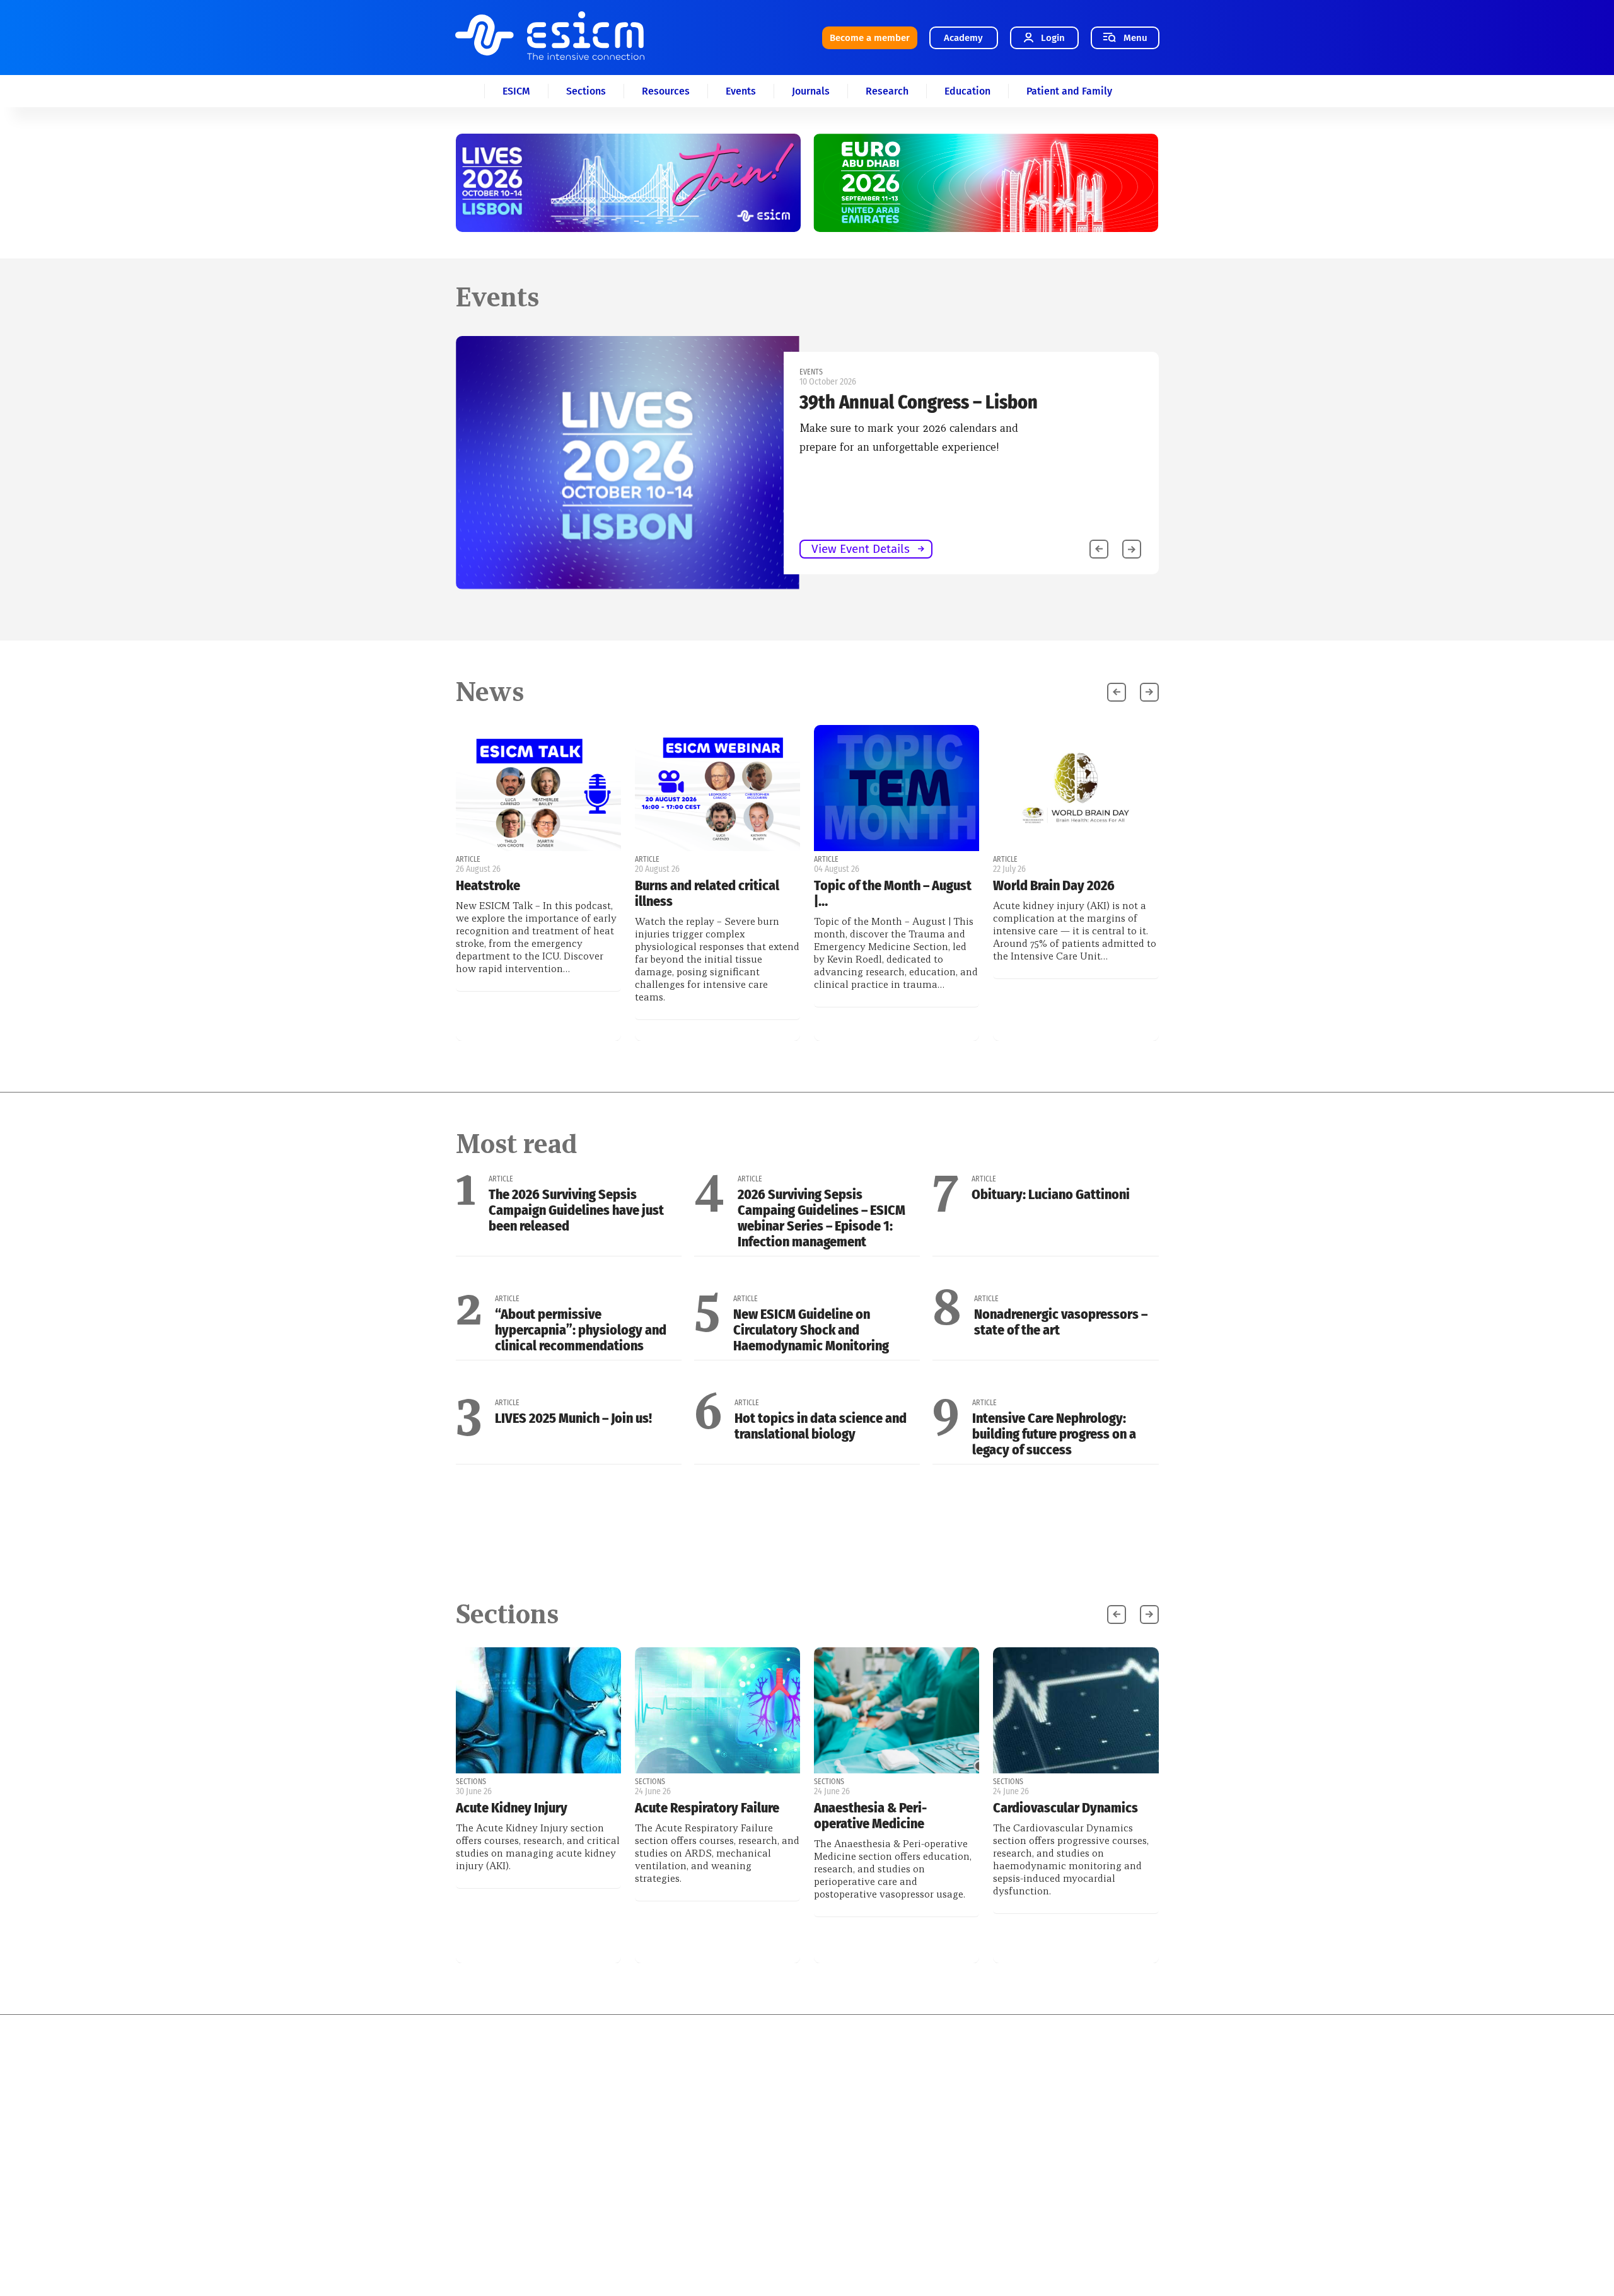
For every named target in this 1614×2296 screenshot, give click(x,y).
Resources (666, 91)
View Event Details (158, 549)
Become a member (870, 38)
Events (741, 91)
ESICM (516, 91)
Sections (586, 91)
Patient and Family (1069, 91)
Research (887, 91)
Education (967, 91)
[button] (1132, 549)
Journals (811, 91)
